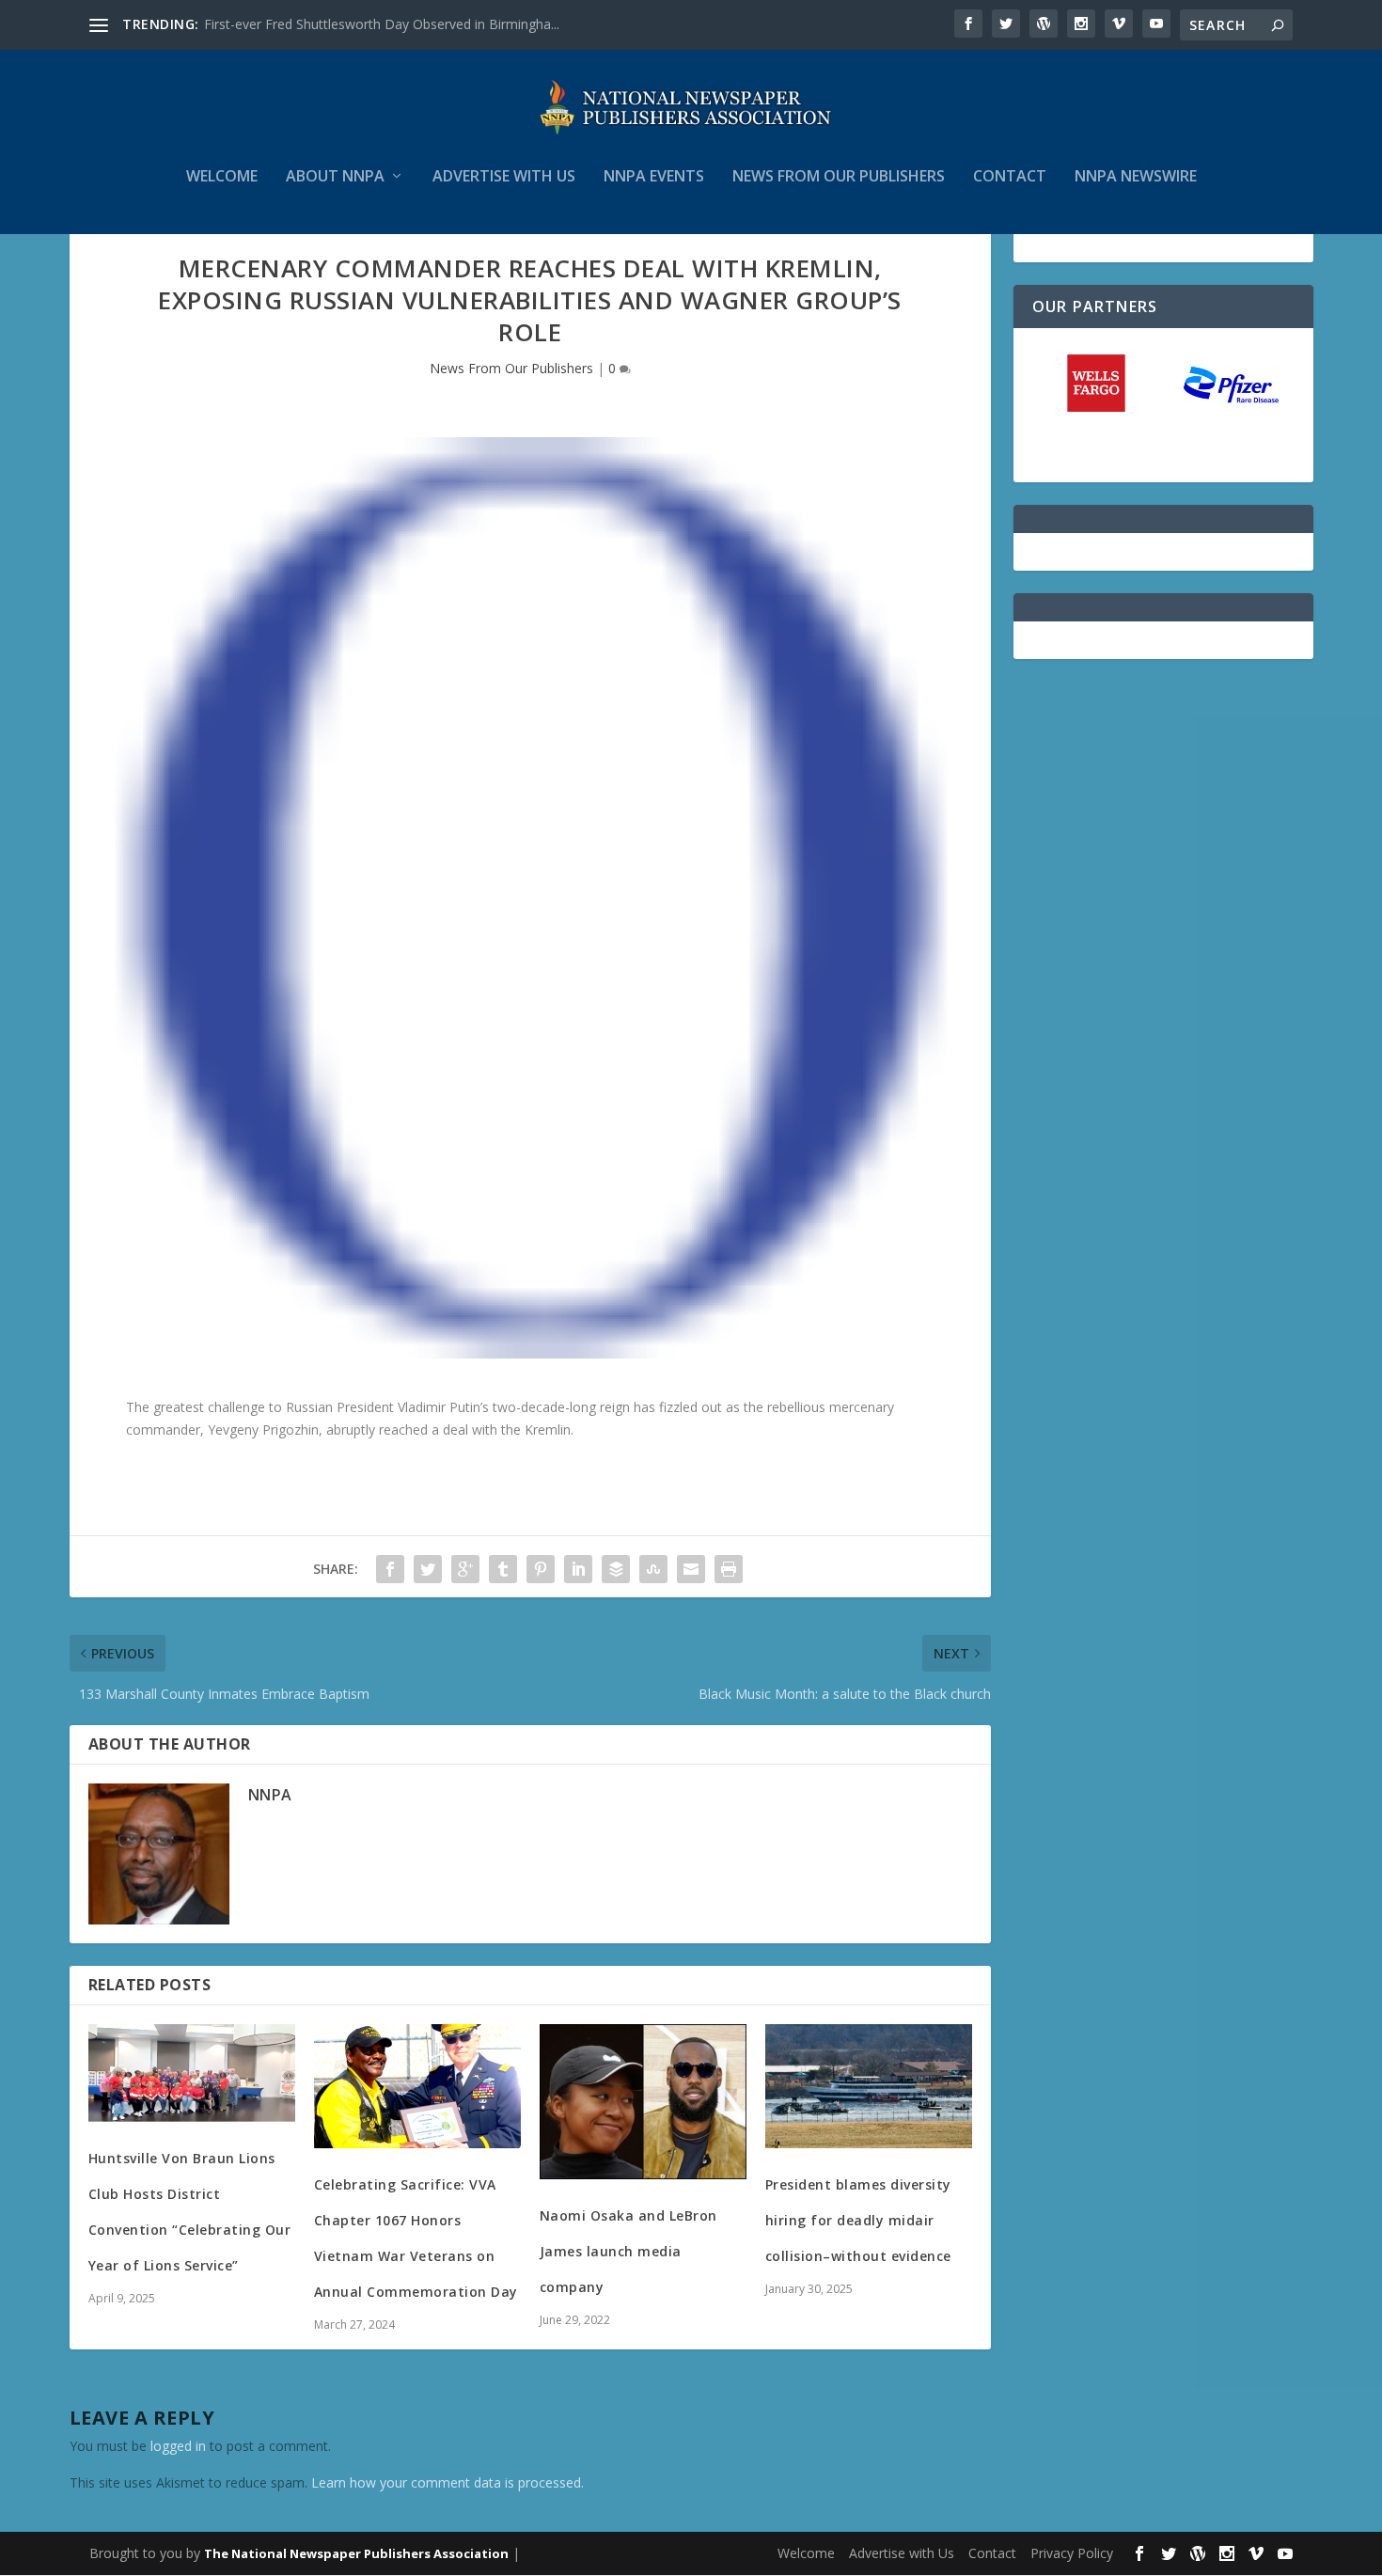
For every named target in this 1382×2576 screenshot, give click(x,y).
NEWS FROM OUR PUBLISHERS (839, 177)
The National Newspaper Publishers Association (356, 2553)
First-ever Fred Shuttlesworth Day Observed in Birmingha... (382, 24)
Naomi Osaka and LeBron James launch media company (628, 2251)
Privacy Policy (1072, 2553)
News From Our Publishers (511, 368)
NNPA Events (654, 177)
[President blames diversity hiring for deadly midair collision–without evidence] (869, 2086)
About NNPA (335, 177)
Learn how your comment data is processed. (448, 2482)
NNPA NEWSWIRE (1136, 177)
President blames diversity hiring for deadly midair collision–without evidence (858, 2220)
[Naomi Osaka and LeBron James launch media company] (643, 2102)
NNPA (270, 1795)
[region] (1163, 405)
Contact (1010, 177)
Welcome (222, 177)
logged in (178, 2446)
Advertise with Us (504, 177)
